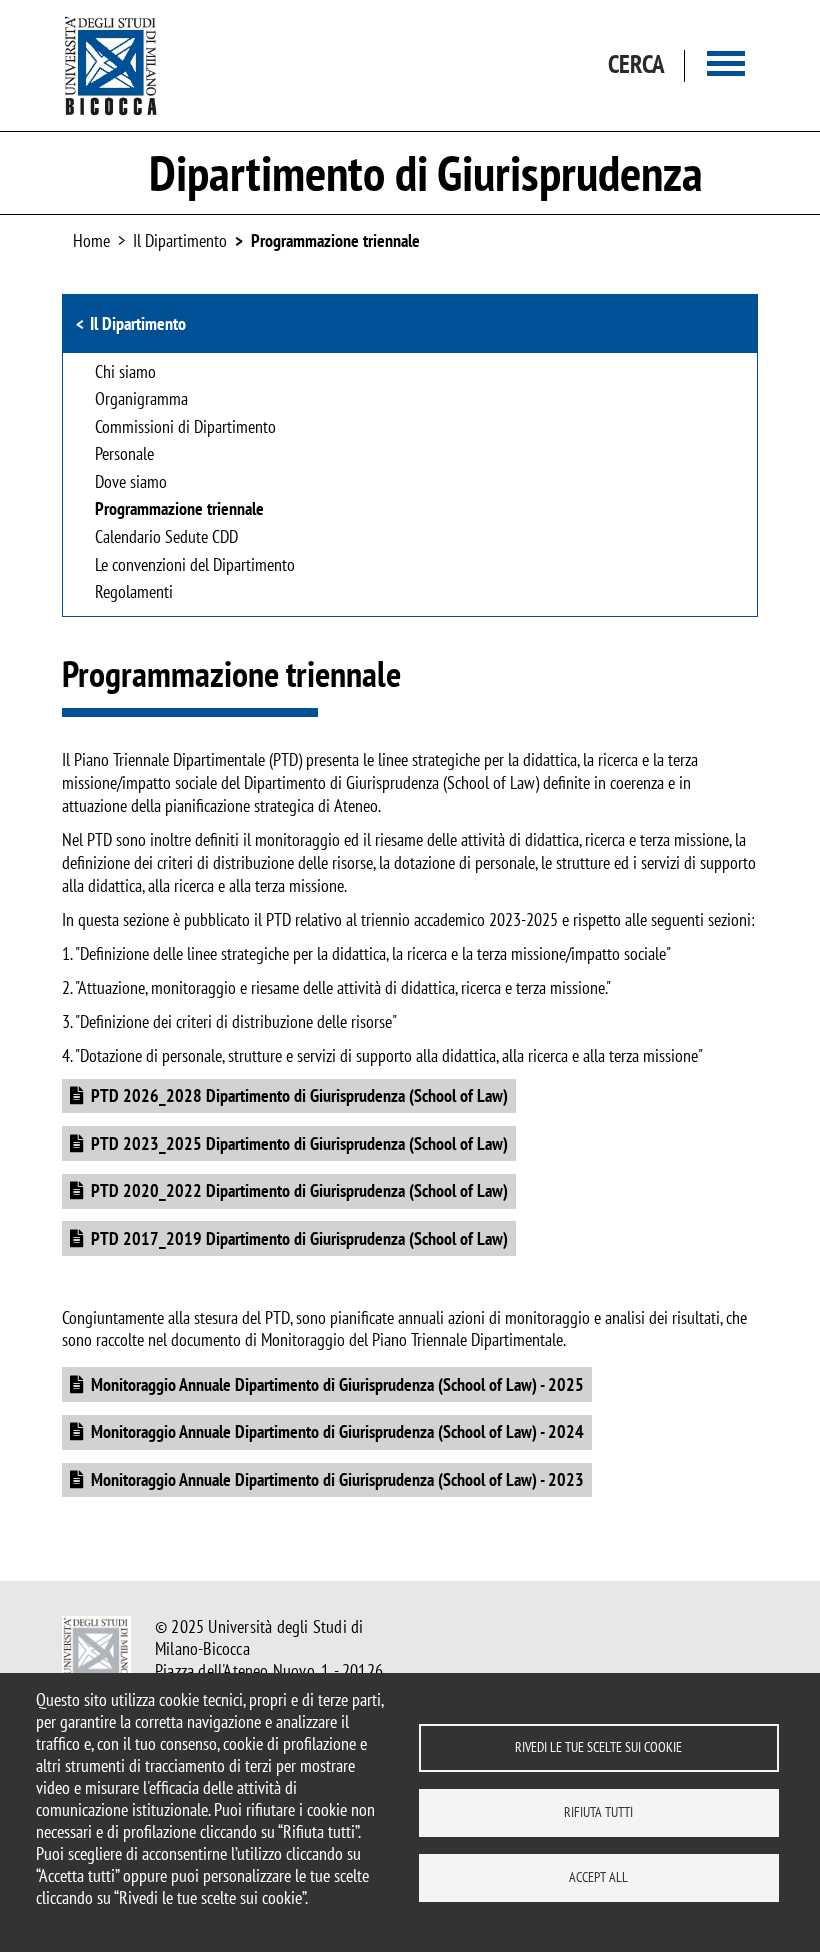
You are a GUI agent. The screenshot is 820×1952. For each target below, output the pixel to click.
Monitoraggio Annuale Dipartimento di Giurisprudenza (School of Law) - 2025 (337, 1384)
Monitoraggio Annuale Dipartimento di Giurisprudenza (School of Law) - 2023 (337, 1479)
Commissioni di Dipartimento (185, 428)
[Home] (111, 65)
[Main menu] (726, 65)
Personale (124, 455)
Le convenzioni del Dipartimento (195, 566)
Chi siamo (125, 373)
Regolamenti (134, 593)
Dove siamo (131, 483)
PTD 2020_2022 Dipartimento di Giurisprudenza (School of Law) (299, 1190)
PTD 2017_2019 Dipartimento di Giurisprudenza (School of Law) (299, 1238)
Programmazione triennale (335, 240)
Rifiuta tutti (598, 1812)
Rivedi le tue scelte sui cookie (598, 1747)
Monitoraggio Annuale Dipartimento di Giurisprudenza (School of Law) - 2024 (337, 1431)
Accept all (598, 1877)
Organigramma (141, 400)
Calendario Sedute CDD (166, 538)
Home (91, 240)
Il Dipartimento (138, 323)
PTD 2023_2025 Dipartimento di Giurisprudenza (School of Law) (299, 1143)
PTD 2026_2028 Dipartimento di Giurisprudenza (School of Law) (299, 1095)
